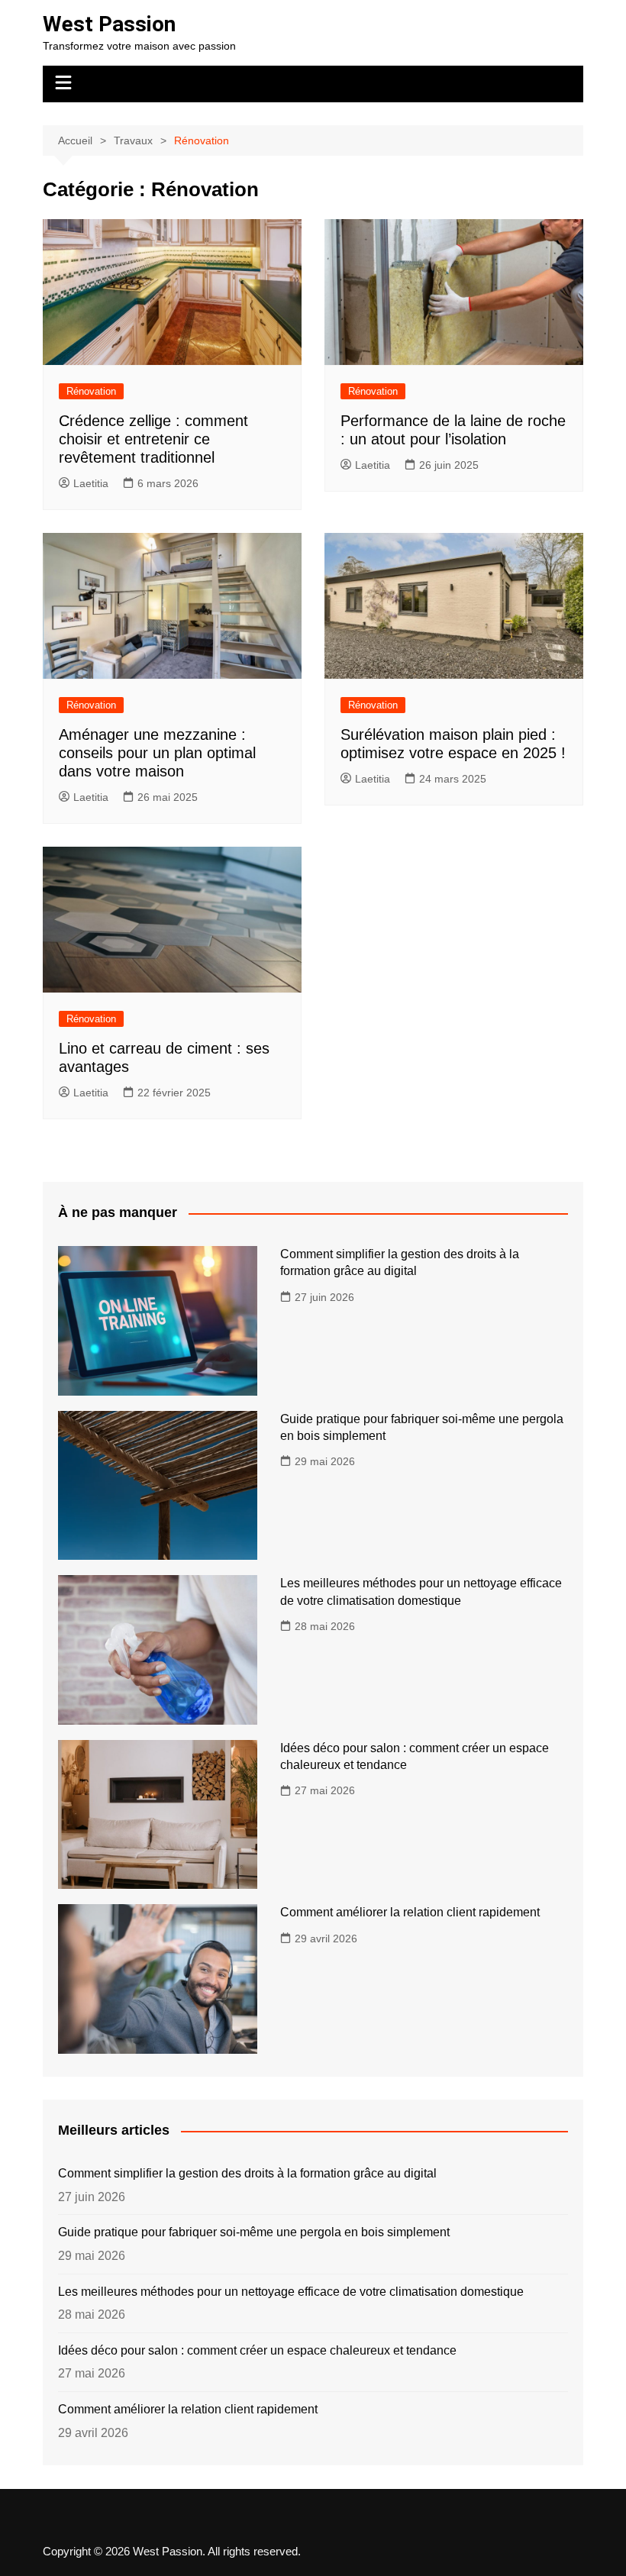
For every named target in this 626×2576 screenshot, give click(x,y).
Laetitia (91, 483)
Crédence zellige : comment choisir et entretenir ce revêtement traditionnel (153, 439)
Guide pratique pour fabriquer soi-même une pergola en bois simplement (254, 2232)
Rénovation (91, 391)
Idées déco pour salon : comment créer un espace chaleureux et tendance (257, 2350)
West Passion (109, 24)
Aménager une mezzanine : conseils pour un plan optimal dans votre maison (157, 753)
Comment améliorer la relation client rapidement (410, 1912)
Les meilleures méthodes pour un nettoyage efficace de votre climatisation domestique (291, 2292)
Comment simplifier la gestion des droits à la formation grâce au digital (247, 2173)
